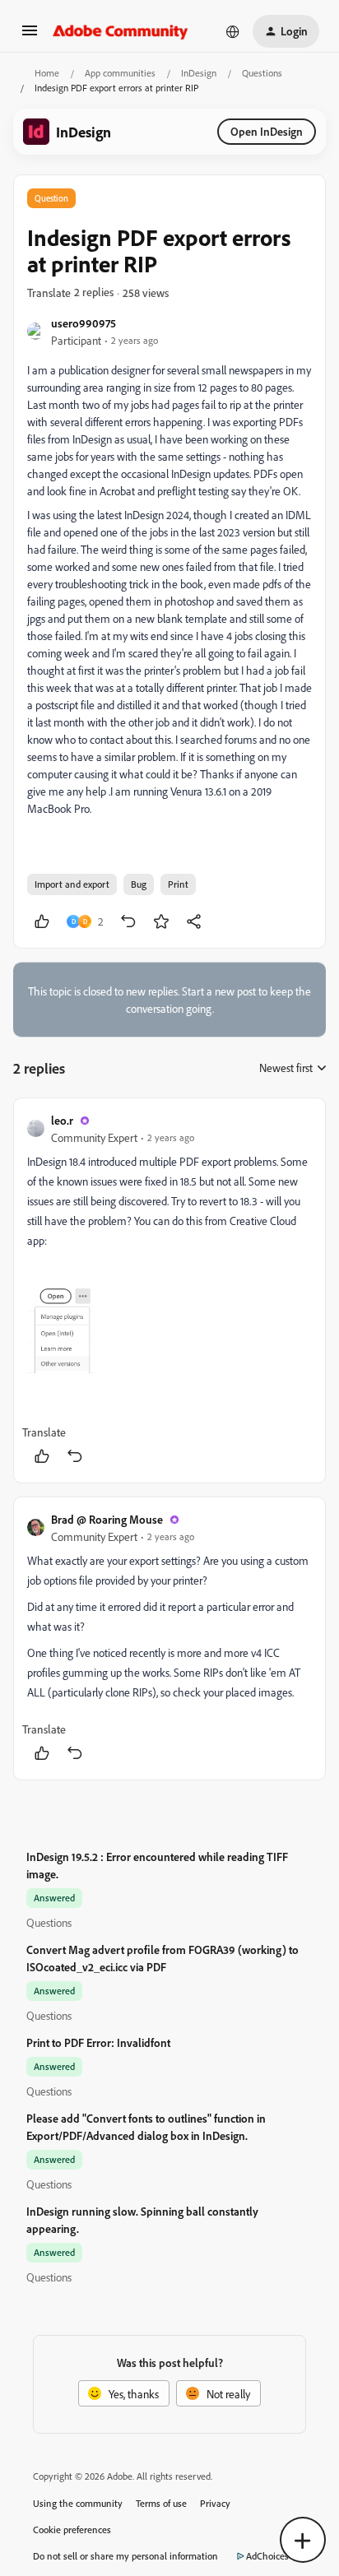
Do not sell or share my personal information (125, 2556)
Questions (262, 73)
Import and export (72, 884)
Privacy (215, 2503)
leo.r (62, 1120)
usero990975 (84, 323)
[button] (30, 36)
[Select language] (233, 31)
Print (178, 884)
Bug (139, 884)
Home (47, 73)
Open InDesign (267, 131)
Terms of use (161, 2503)
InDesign (199, 73)
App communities (120, 73)
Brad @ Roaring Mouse (107, 1519)
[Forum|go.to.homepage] (121, 31)
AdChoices (267, 2556)
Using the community (78, 2503)
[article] (169, 1290)
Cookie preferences (72, 2530)
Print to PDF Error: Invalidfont (98, 2042)
